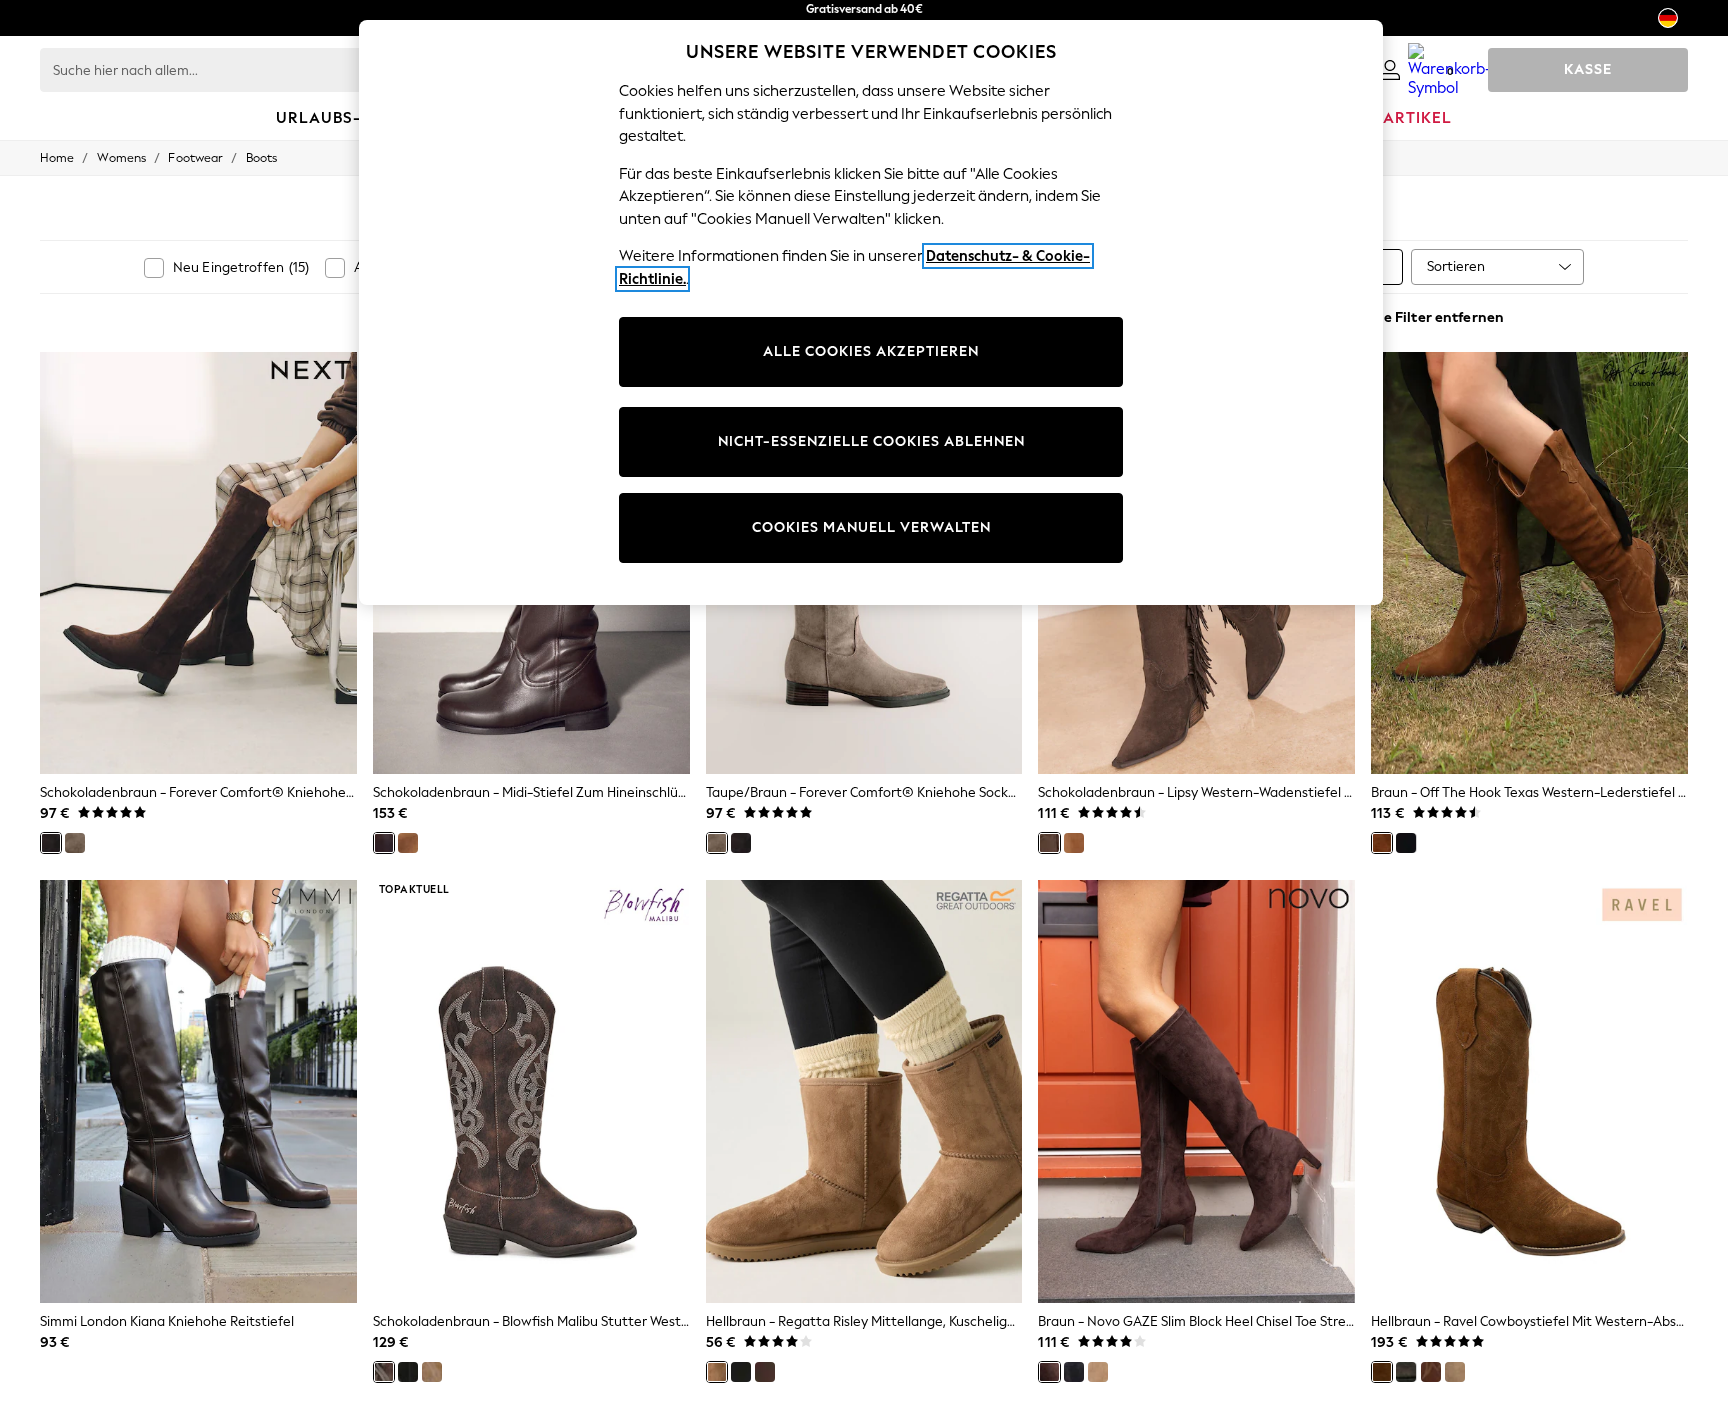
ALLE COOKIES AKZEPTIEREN (871, 351)
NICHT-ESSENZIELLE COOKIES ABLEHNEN (871, 441)
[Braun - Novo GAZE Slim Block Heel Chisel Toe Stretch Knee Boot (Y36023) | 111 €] (1196, 1091)
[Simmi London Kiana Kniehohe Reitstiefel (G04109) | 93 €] (198, 1091)
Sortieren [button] (1456, 266)
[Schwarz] (1406, 843)
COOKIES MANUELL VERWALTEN (871, 527)
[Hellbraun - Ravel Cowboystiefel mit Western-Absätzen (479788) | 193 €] (1529, 1091)
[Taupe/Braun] (75, 843)
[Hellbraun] (408, 843)
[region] (871, 312)
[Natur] (1098, 1372)
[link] (1390, 70)
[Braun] (1382, 843)
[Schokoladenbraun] (51, 843)
